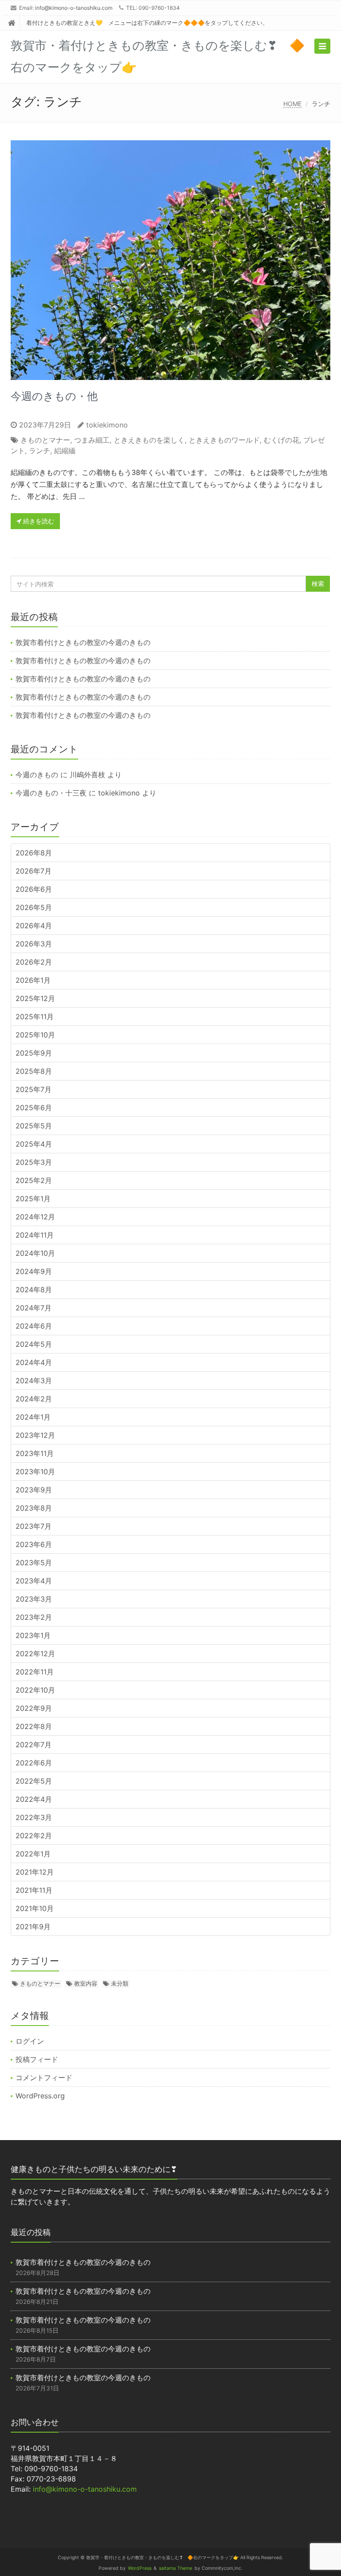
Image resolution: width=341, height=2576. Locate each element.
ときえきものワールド (224, 440)
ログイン (30, 2041)
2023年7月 (34, 1526)
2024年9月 (34, 1271)
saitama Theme (176, 2568)
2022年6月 (34, 1763)
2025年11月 (35, 1017)
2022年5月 (34, 1781)
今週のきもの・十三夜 (51, 793)
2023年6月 (34, 1544)
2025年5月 (34, 1126)
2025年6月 (34, 1108)
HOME (292, 104)
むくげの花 (282, 440)
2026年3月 (34, 944)
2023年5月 (34, 1563)
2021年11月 (34, 1890)
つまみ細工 (92, 440)
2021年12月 (35, 1872)
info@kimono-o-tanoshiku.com (74, 8)
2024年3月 (34, 1381)
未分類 (120, 1983)
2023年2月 (34, 1617)
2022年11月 (35, 1672)
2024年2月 (34, 1399)
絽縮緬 (65, 451)
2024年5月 (34, 1344)
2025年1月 (33, 1199)
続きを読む (38, 521)
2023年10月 (35, 1472)
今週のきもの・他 (54, 396)
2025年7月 (34, 1089)
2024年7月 (34, 1308)
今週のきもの (37, 775)
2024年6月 (34, 1326)
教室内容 (86, 1983)
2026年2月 (34, 962)
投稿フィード (37, 2059)
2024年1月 (33, 1417)
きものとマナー (45, 440)
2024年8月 (34, 1290)
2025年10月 (35, 1035)
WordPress (140, 2568)
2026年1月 (33, 980)
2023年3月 (34, 1599)
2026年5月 (34, 907)
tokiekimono (107, 425)
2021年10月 (35, 1908)
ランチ (40, 451)
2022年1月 (33, 1854)
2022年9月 (34, 1708)
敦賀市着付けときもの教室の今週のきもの (83, 642)
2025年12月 (35, 998)
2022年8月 (34, 1726)
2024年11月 (35, 1235)
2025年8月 (34, 1071)
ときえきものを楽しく (149, 440)
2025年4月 (34, 1144)
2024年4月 (34, 1362)
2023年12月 (35, 1435)
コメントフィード (44, 2077)
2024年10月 (35, 1253)
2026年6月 (34, 889)
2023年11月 (35, 1453)
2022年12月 (35, 1654)
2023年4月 (34, 1581)
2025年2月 (34, 1180)
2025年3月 (34, 1162)
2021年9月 (33, 1927)
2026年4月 (34, 926)
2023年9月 (34, 1490)
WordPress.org (40, 2096)
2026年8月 (34, 853)
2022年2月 (34, 1836)
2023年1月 (33, 1635)
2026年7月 (34, 871)
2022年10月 (35, 1690)
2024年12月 (35, 1217)
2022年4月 (34, 1799)
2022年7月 (34, 1745)
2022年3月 (34, 1817)
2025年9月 (34, 1053)
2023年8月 (34, 1508)
